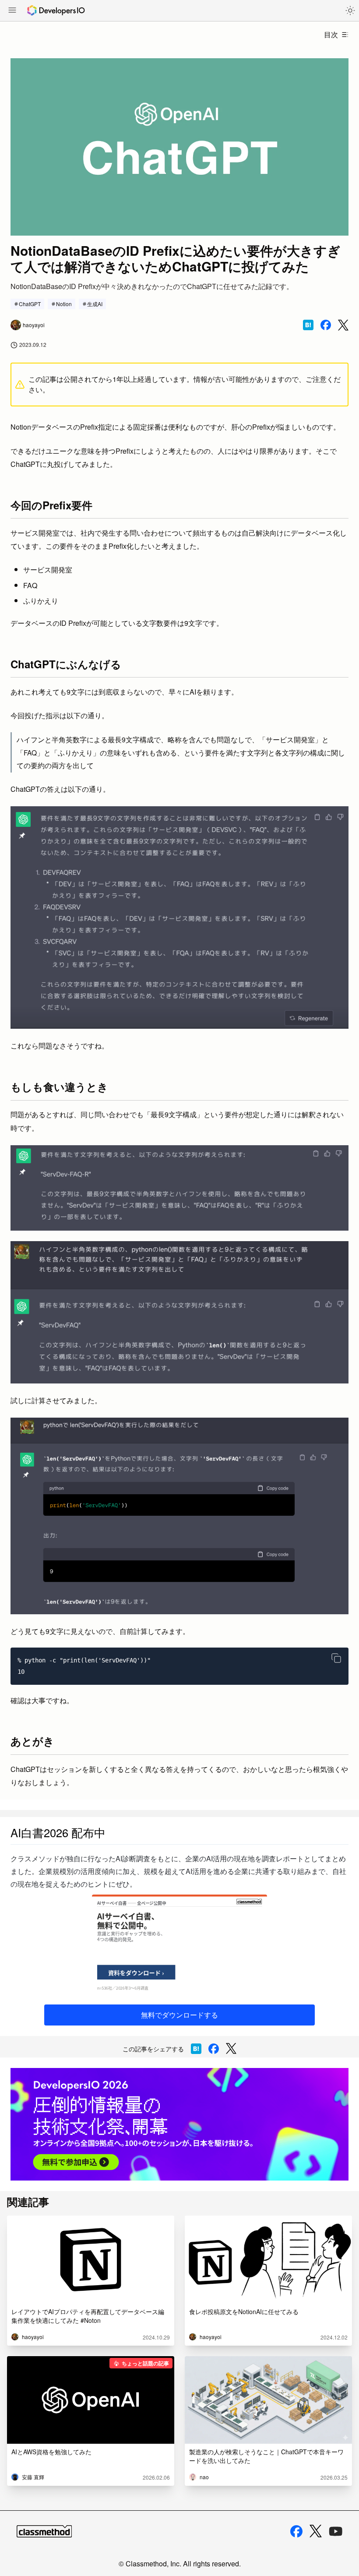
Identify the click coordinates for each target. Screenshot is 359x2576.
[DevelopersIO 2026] (179, 2124)
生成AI (95, 304)
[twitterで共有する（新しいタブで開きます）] (343, 325)
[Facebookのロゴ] (296, 2531)
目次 (331, 34)
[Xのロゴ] (316, 2531)
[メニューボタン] (12, 11)
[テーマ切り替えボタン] (350, 11)
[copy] (336, 1658)
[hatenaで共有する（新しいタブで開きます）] (308, 325)
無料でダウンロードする (179, 2015)
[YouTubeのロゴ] (336, 2531)
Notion (64, 304)
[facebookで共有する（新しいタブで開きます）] (326, 325)
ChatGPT (30, 304)
